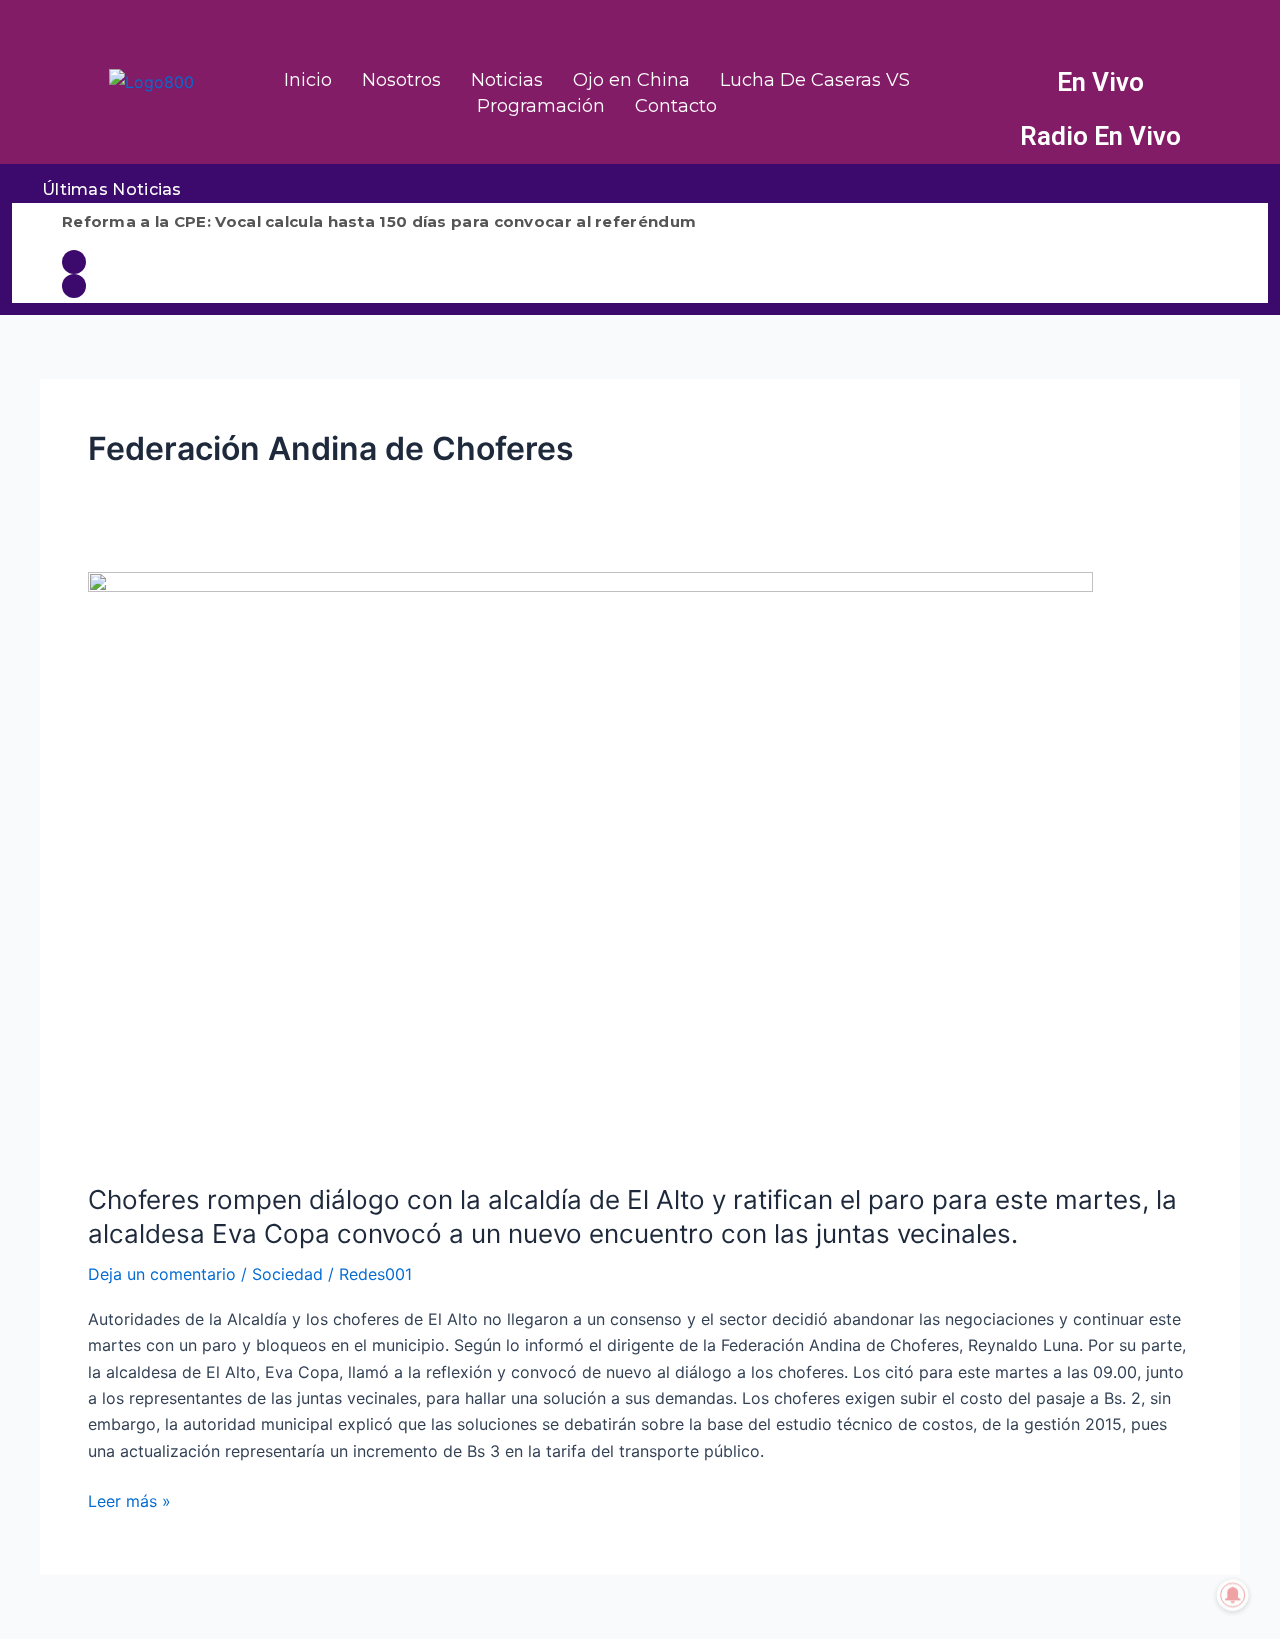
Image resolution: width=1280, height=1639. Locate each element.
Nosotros (401, 80)
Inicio (308, 80)
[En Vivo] (989, 83)
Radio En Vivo (1100, 136)
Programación (541, 106)
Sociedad (287, 1274)
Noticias (507, 80)
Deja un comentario (162, 1274)
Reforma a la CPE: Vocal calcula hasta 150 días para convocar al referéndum (379, 221)
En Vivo (1100, 82)
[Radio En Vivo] (989, 137)
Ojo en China (631, 80)
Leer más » (129, 1499)
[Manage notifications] (1233, 1595)
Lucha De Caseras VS (815, 80)
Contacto (676, 106)
